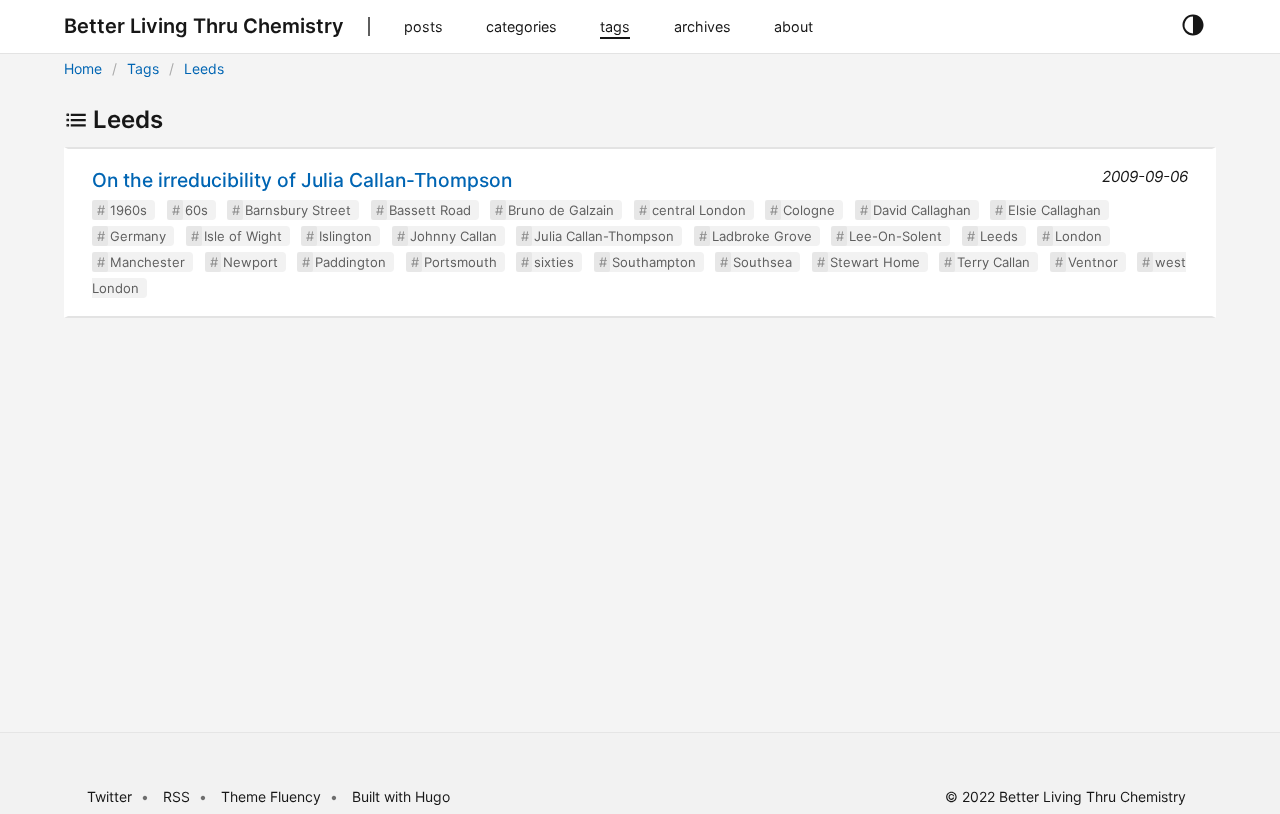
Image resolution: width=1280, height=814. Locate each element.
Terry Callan (993, 262)
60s (196, 210)
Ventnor (1093, 262)
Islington (345, 236)
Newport (250, 262)
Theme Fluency (273, 796)
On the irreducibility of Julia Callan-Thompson (302, 180)
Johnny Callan (453, 236)
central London (699, 210)
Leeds (204, 68)
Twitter (109, 796)
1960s (128, 210)
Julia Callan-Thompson (604, 236)
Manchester (147, 262)
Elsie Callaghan (1054, 210)
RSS (176, 796)
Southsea (762, 262)
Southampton (654, 262)
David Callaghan (922, 210)
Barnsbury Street (298, 210)
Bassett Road (430, 210)
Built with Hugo (401, 796)
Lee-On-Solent (895, 236)
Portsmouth (460, 262)
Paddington (350, 262)
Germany (138, 236)
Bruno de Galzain (561, 210)
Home (83, 68)
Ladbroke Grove (762, 236)
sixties (554, 262)
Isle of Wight (243, 236)
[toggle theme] (1192, 26)
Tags (143, 68)
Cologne (809, 210)
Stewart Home (875, 262)
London (1078, 236)
